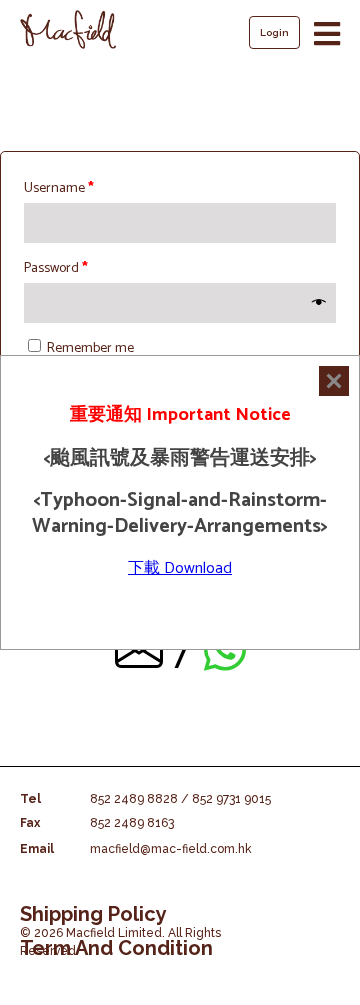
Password (56, 268)
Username (59, 188)
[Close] (334, 381)
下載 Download (180, 568)
